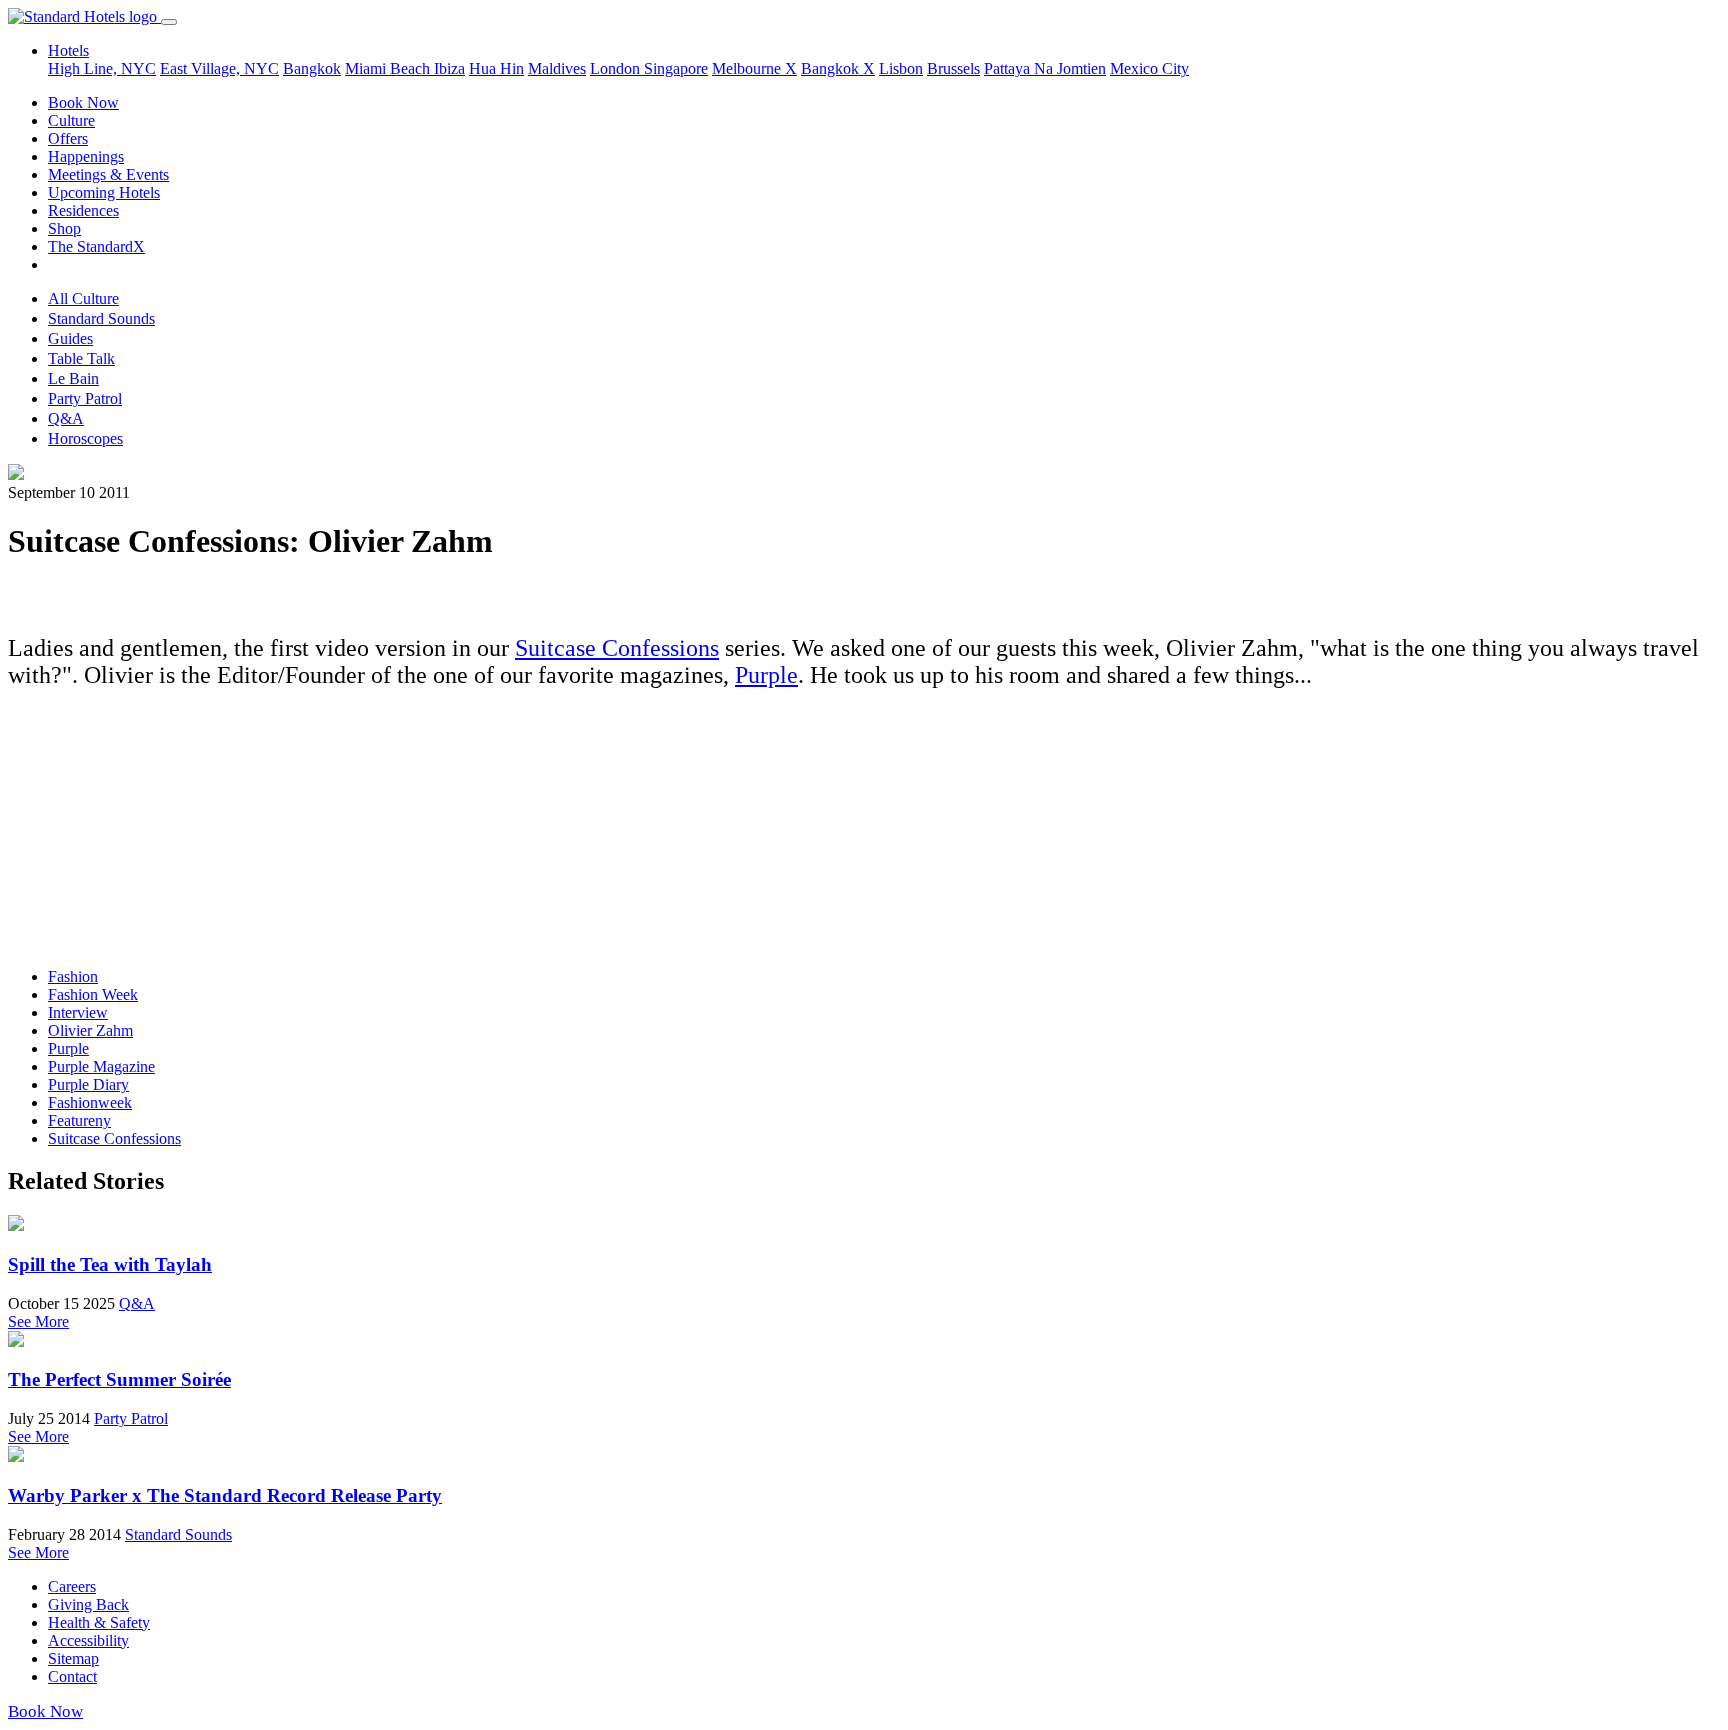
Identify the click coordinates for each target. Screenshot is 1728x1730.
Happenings (86, 156)
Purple (766, 675)
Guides (70, 338)
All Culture (83, 298)
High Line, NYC (102, 68)
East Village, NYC (219, 68)
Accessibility (88, 1640)
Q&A (66, 418)
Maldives (557, 68)
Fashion (73, 976)
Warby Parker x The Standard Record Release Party (225, 1495)
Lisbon (901, 68)
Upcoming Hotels (104, 192)
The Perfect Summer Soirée (119, 1379)
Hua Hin (496, 68)
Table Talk (81, 358)
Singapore (676, 68)
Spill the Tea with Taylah (110, 1264)
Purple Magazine (101, 1066)
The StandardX (96, 246)
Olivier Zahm (90, 1030)
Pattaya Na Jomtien (1045, 68)
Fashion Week (93, 994)
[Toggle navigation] (169, 22)
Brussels (953, 68)
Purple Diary (88, 1084)
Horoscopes (85, 438)
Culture (71, 120)
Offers (68, 138)
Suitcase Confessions (617, 648)
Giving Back (88, 1604)
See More (38, 1321)
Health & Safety (99, 1622)
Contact (72, 1676)
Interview (78, 1012)
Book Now (83, 102)
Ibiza (449, 68)
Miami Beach (389, 68)
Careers (72, 1586)
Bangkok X (838, 68)
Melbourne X (754, 68)
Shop (64, 228)
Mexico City (1149, 68)
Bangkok (312, 68)
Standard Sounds (101, 318)
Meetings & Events (108, 174)
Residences (83, 210)
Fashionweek (90, 1102)
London (617, 68)
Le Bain (73, 378)
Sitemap (73, 1658)
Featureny (79, 1120)
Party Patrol (85, 398)
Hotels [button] (68, 50)
